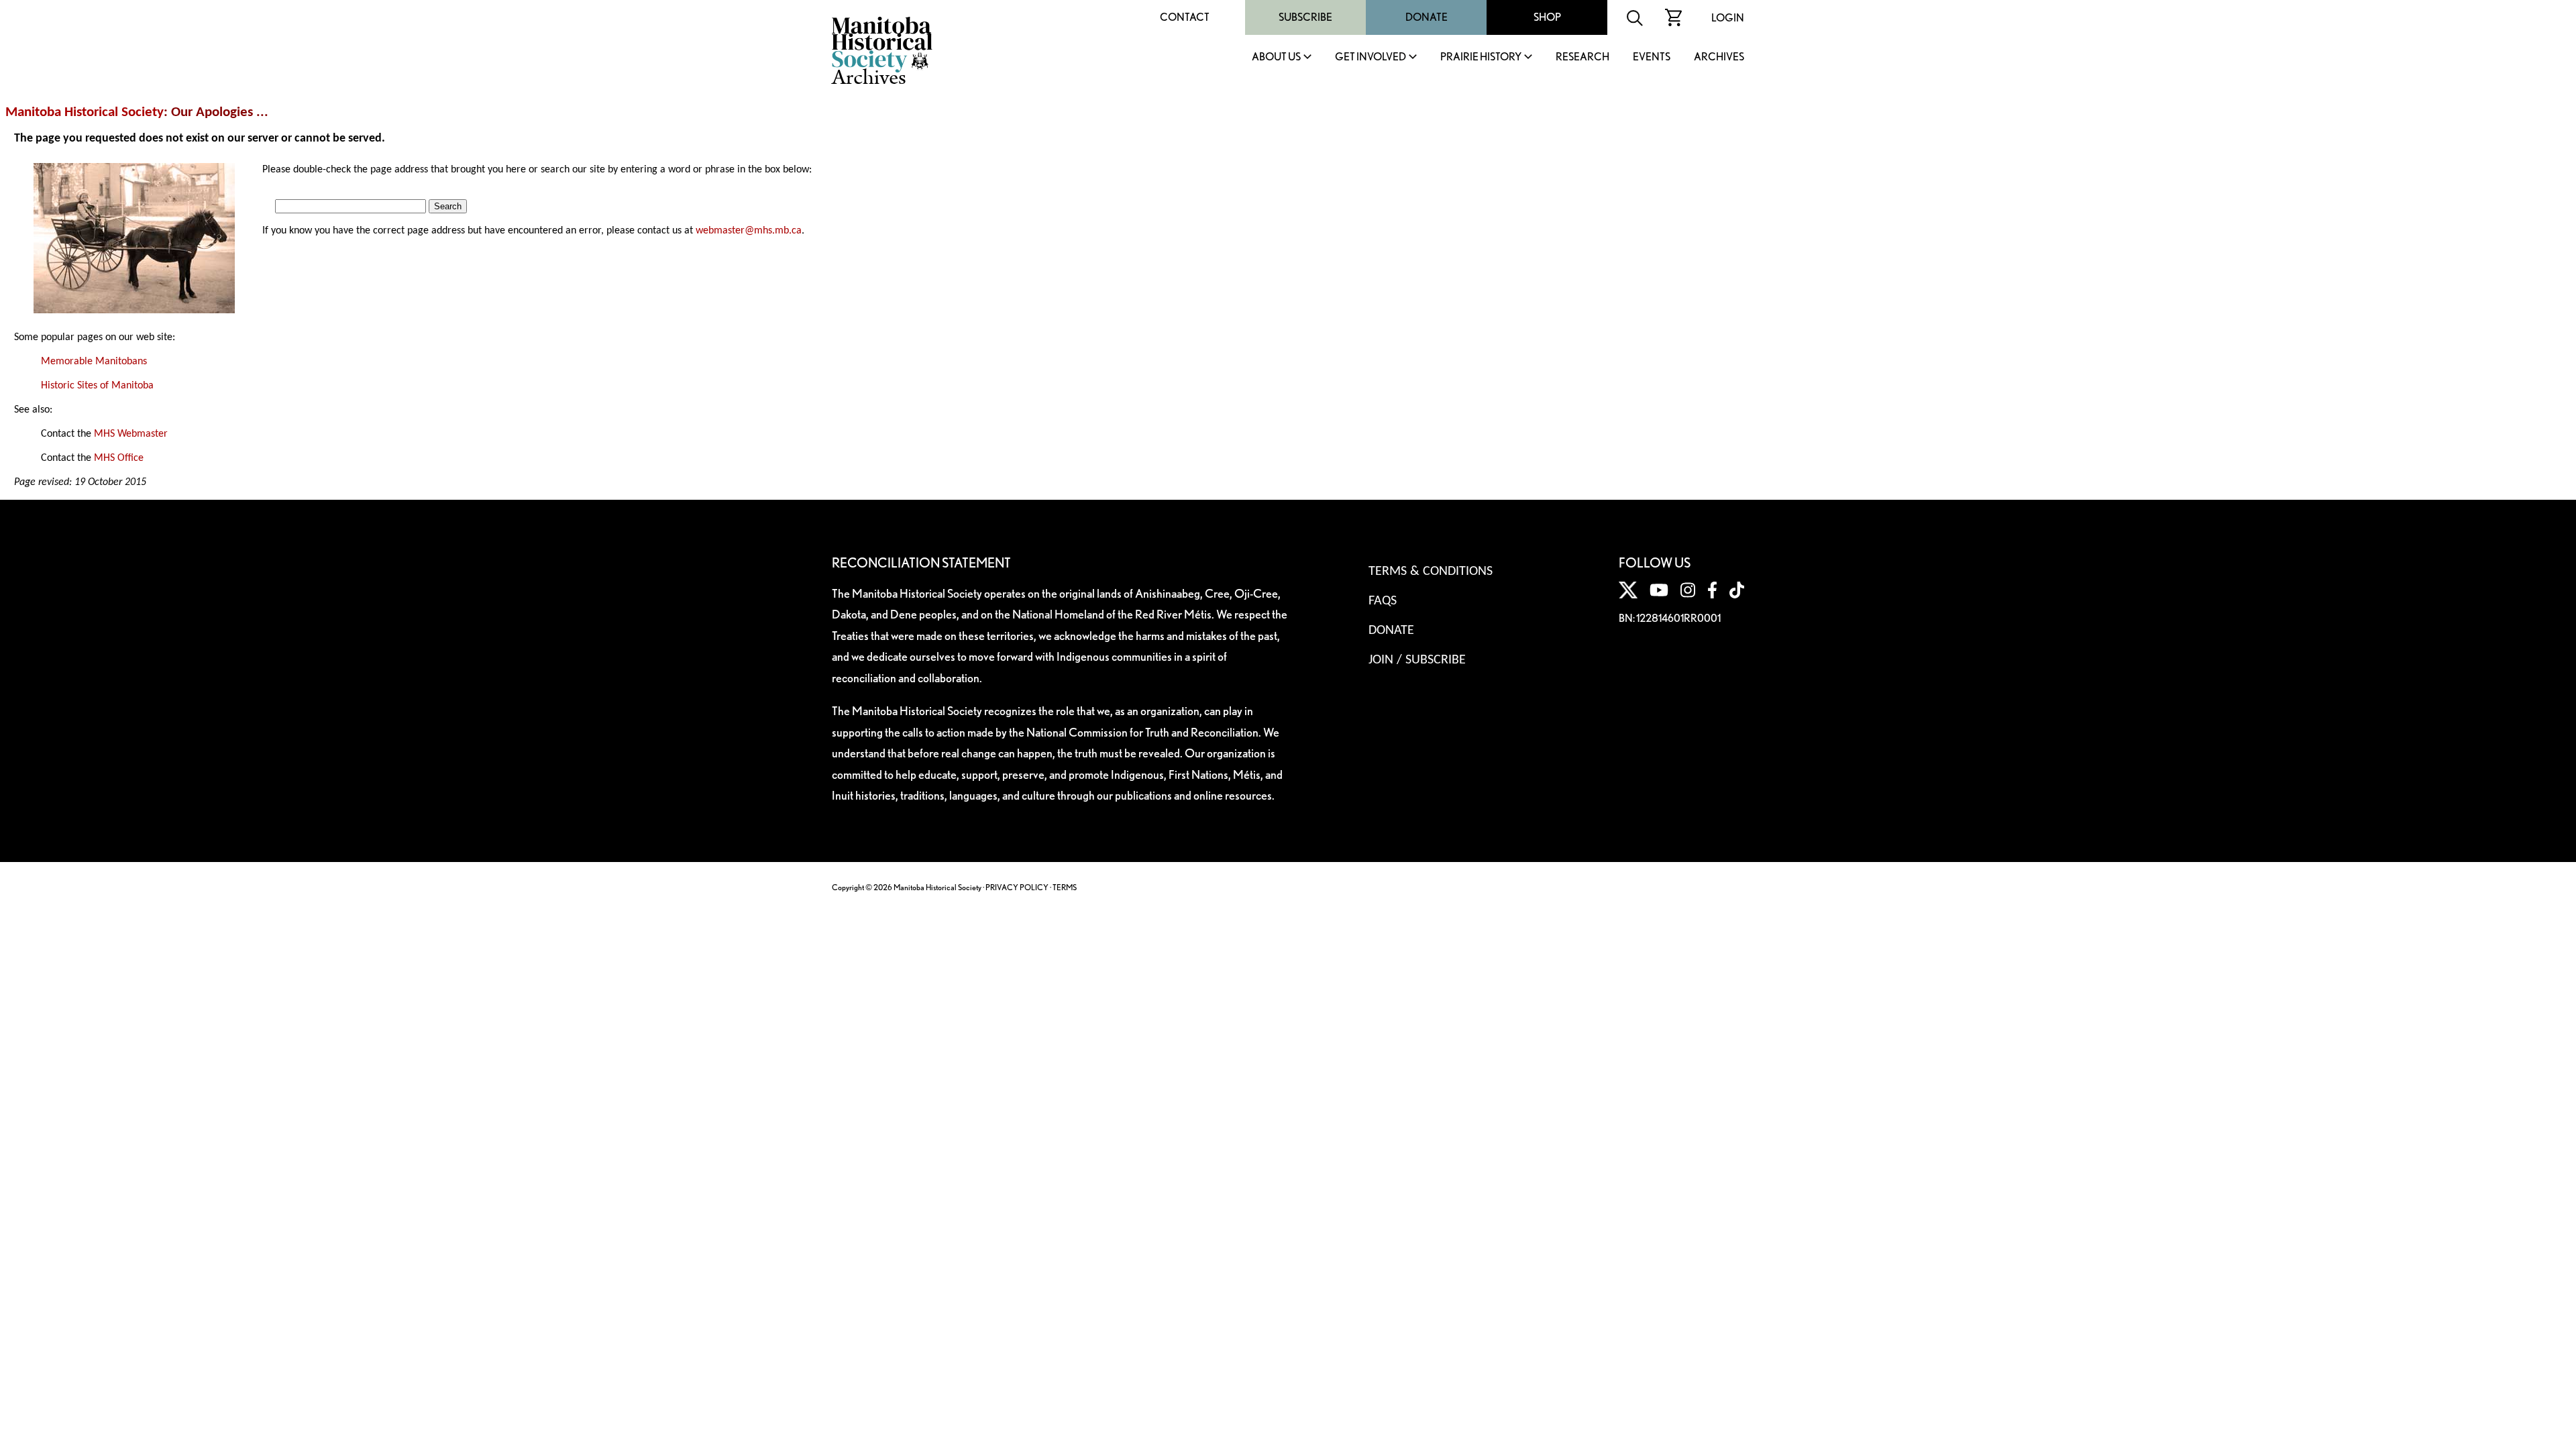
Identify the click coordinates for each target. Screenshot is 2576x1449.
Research (1582, 57)
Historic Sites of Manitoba (97, 386)
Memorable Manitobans (94, 362)
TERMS (1065, 887)
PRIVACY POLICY (1017, 887)
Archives (1719, 57)
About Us (1276, 57)
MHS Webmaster (131, 434)
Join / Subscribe (1417, 660)
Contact (1185, 17)
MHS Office (119, 458)
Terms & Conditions (1431, 572)
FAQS (1383, 601)
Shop (1547, 17)
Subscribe (1305, 17)
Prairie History (1481, 57)
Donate (1427, 17)
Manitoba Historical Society (85, 112)
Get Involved (1371, 57)
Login (1728, 18)
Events (1652, 57)
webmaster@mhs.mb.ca (749, 231)
